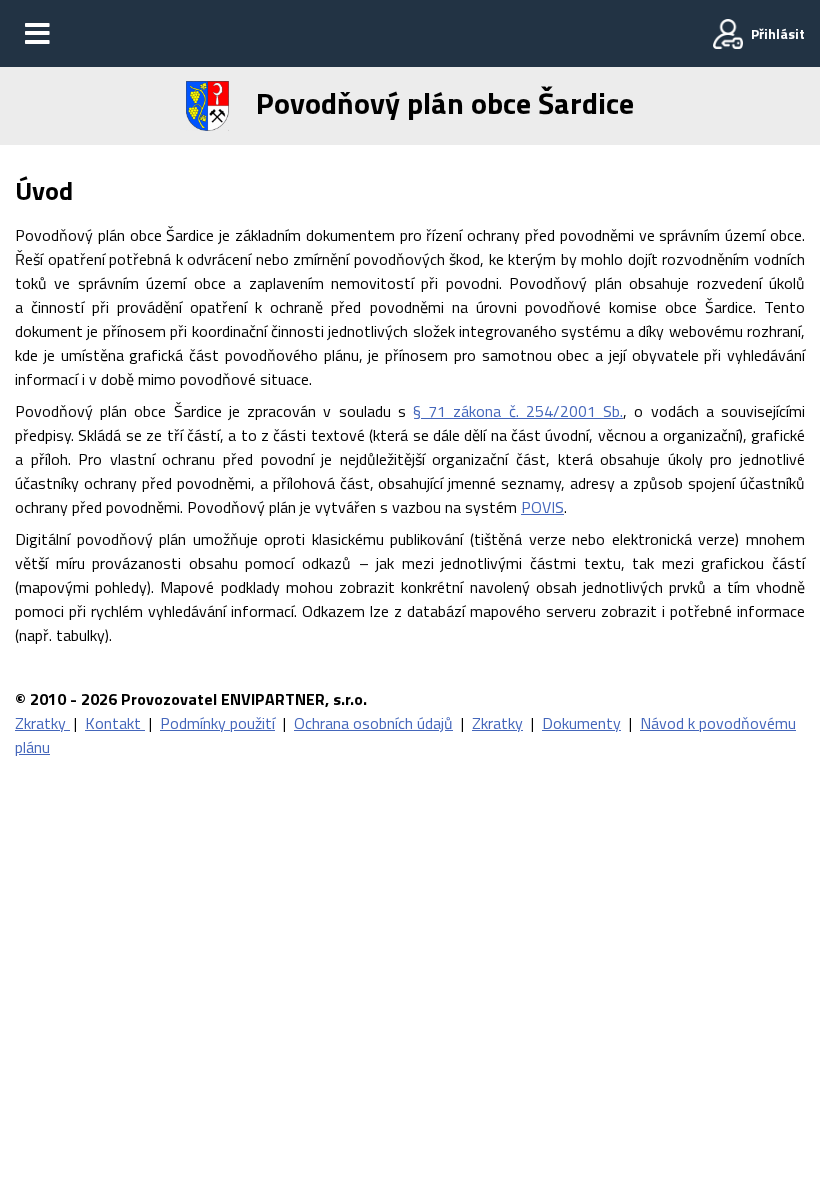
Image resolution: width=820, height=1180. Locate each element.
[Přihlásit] (728, 34)
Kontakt (115, 723)
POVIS (542, 507)
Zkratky (42, 723)
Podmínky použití (217, 723)
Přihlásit (778, 33)
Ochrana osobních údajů (373, 723)
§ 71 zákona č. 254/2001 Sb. (518, 411)
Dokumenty (581, 723)
